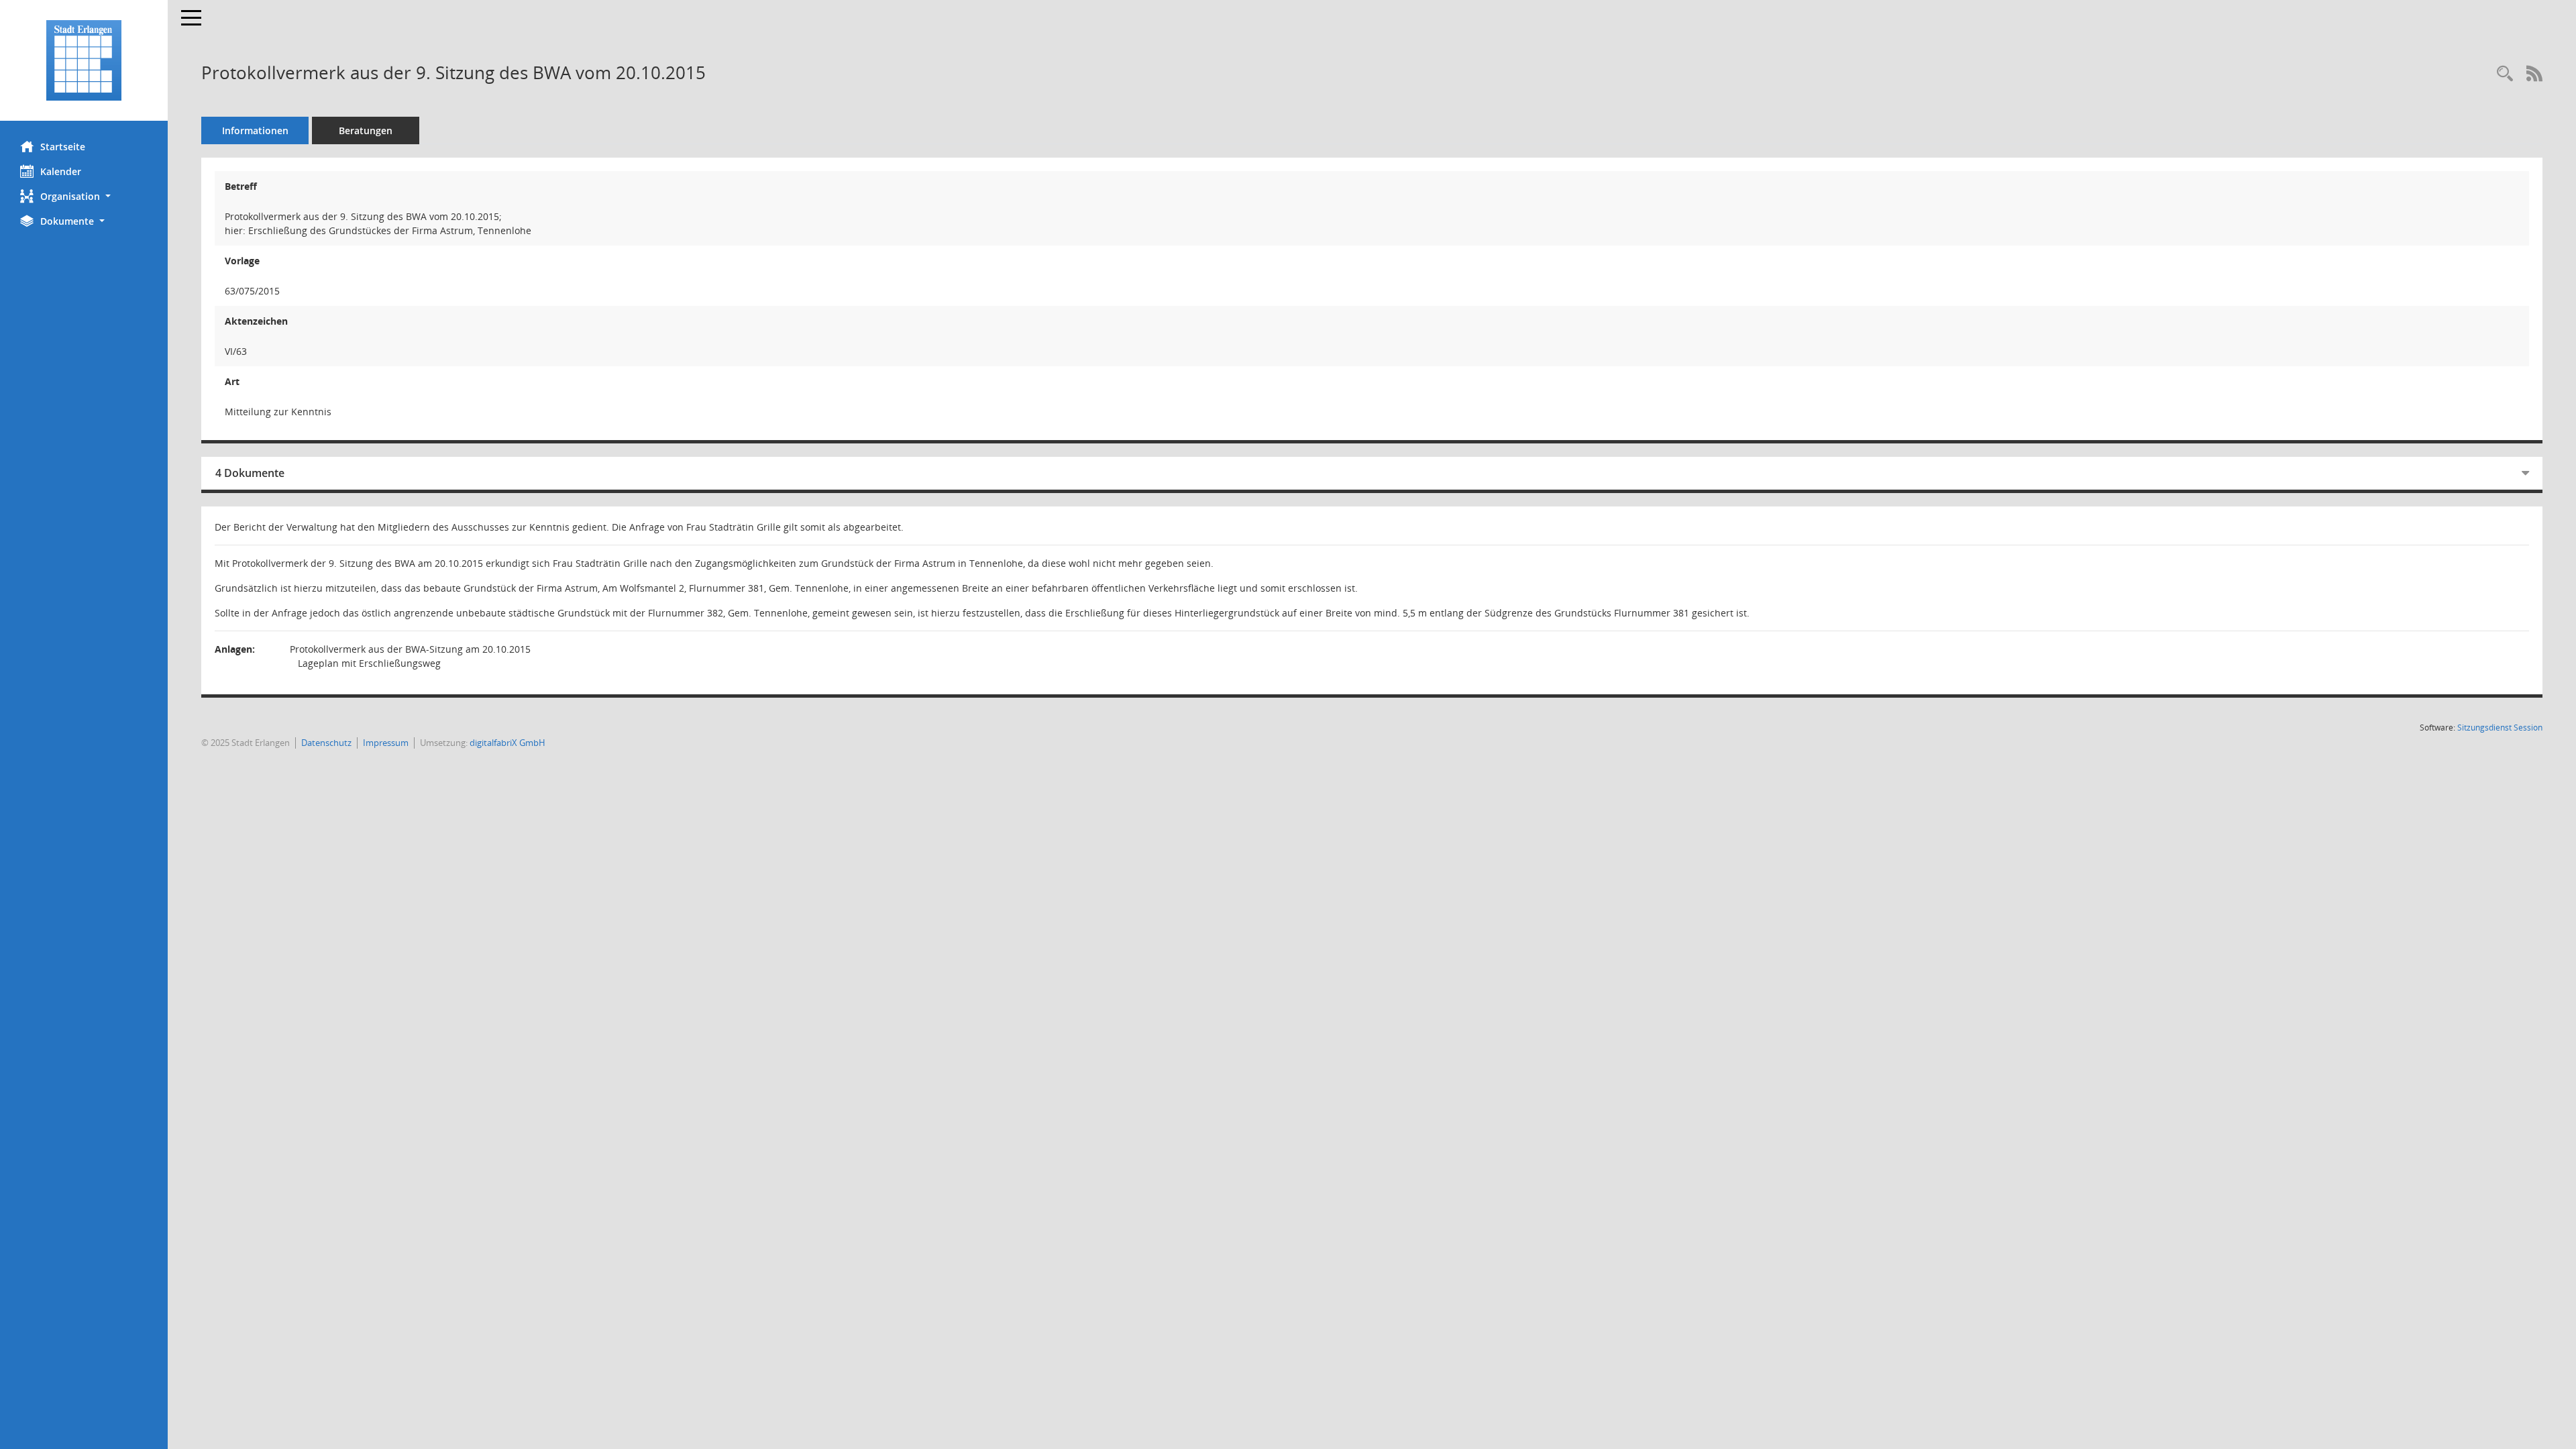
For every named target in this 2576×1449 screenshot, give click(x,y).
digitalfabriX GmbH (507, 743)
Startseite (63, 147)
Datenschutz (326, 743)
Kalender (61, 171)
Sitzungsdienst (2500, 728)
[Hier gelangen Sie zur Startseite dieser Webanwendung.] (84, 60)
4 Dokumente (250, 473)
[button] (84, 196)
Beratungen (366, 130)
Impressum (386, 743)
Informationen (255, 130)
